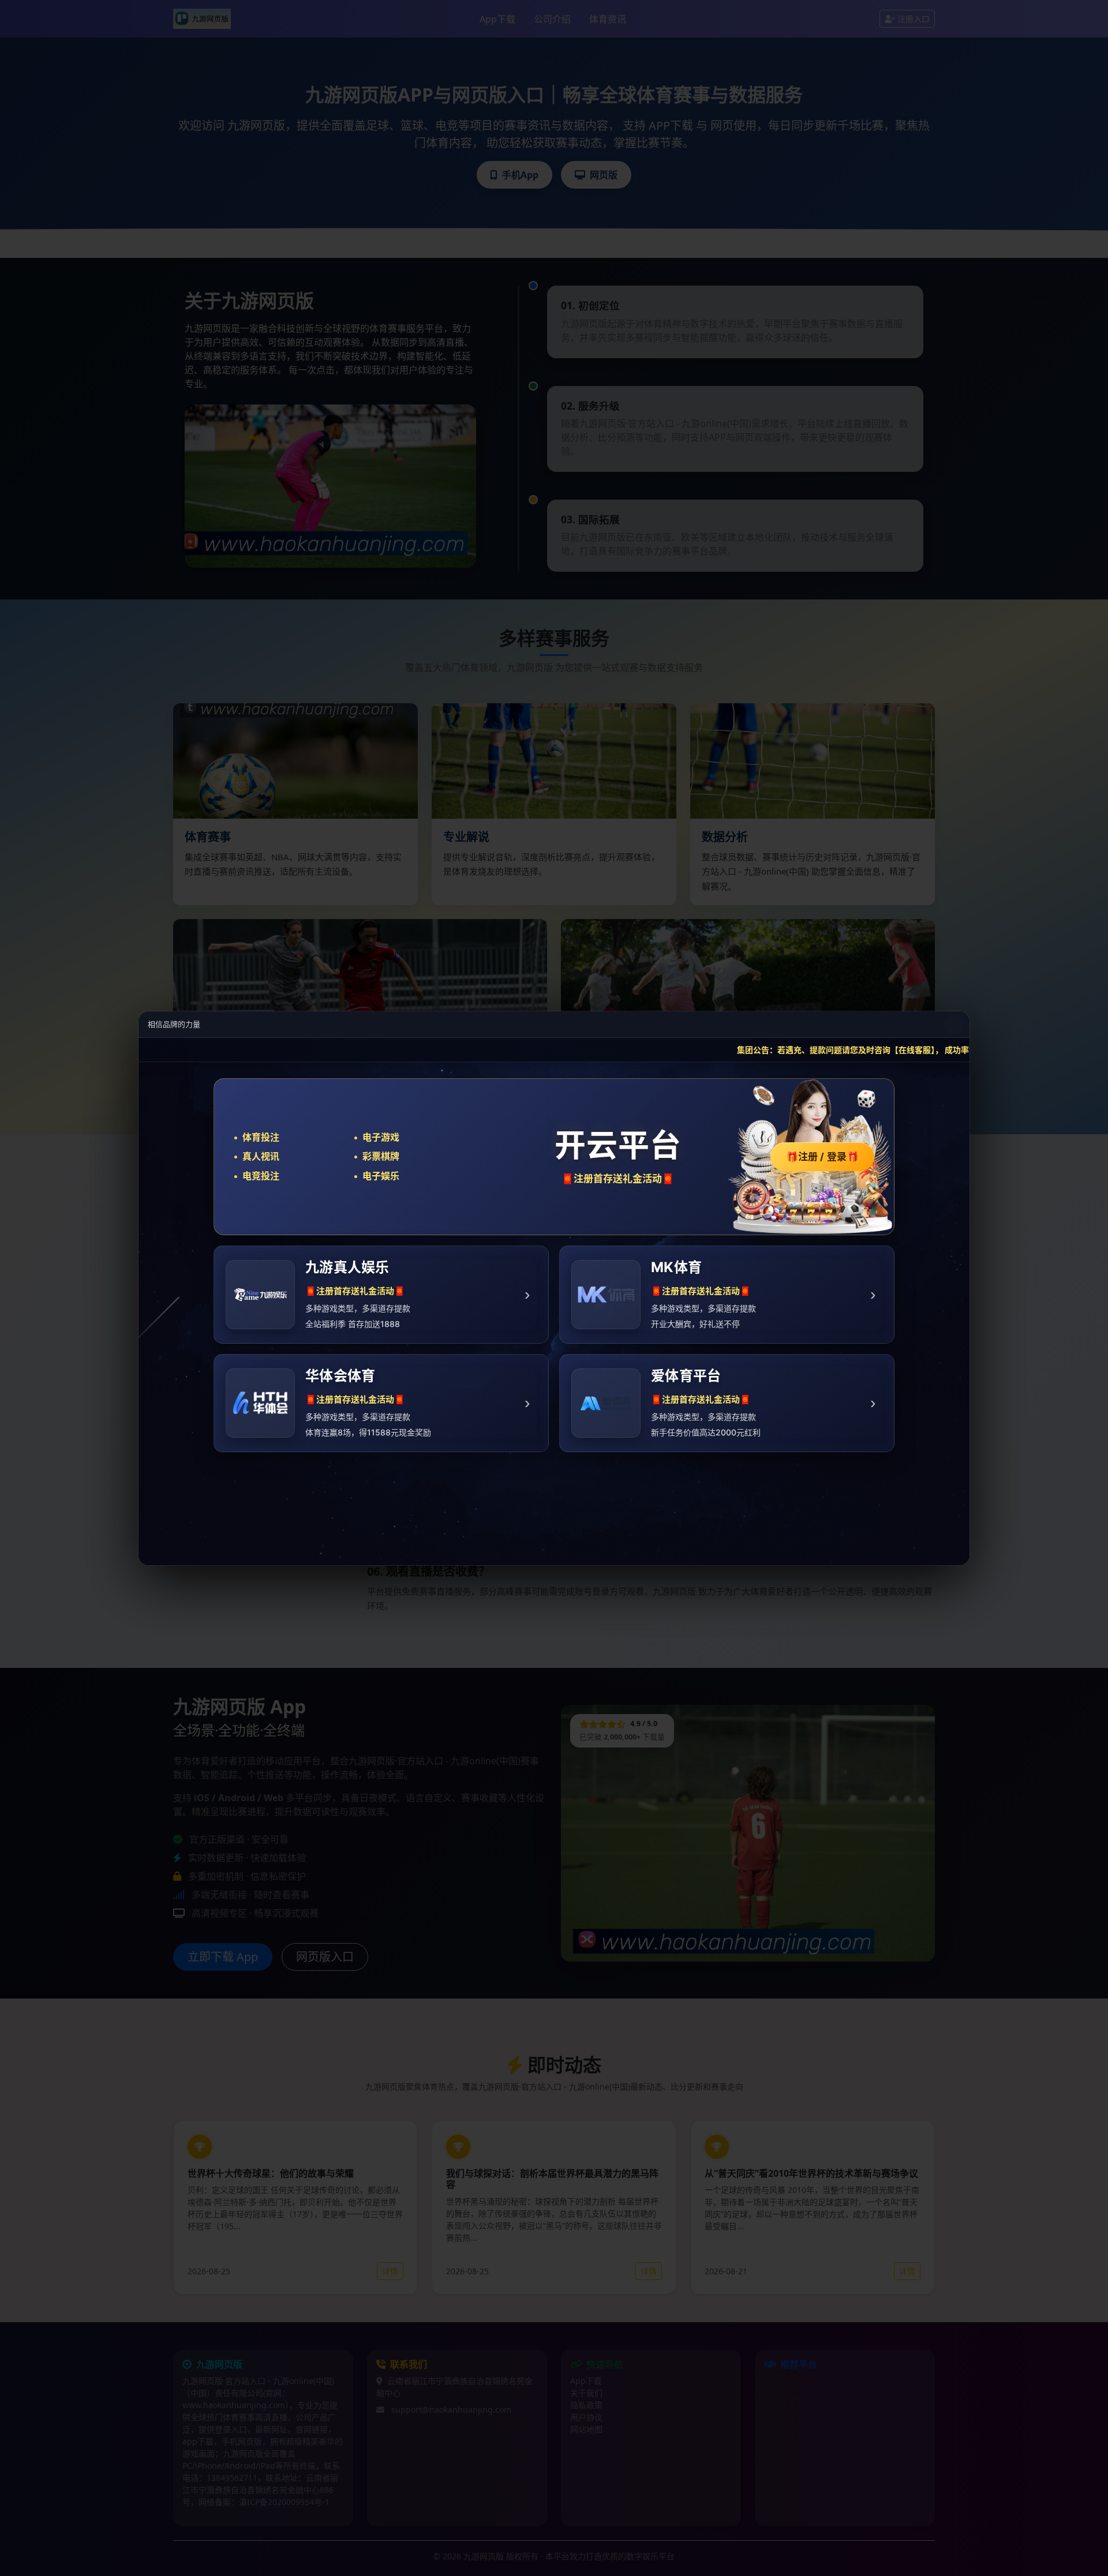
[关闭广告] (954, 1024)
